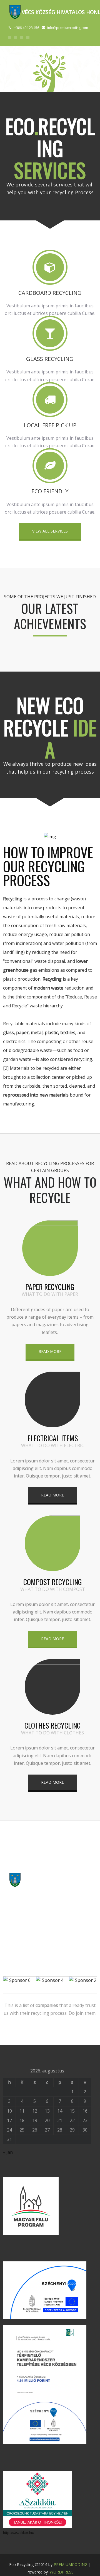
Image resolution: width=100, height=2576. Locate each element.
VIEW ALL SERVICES (50, 531)
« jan (8, 2152)
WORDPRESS (62, 2572)
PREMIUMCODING (71, 2564)
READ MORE (50, 1351)
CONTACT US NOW (50, 1905)
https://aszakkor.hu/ (19, 2533)
